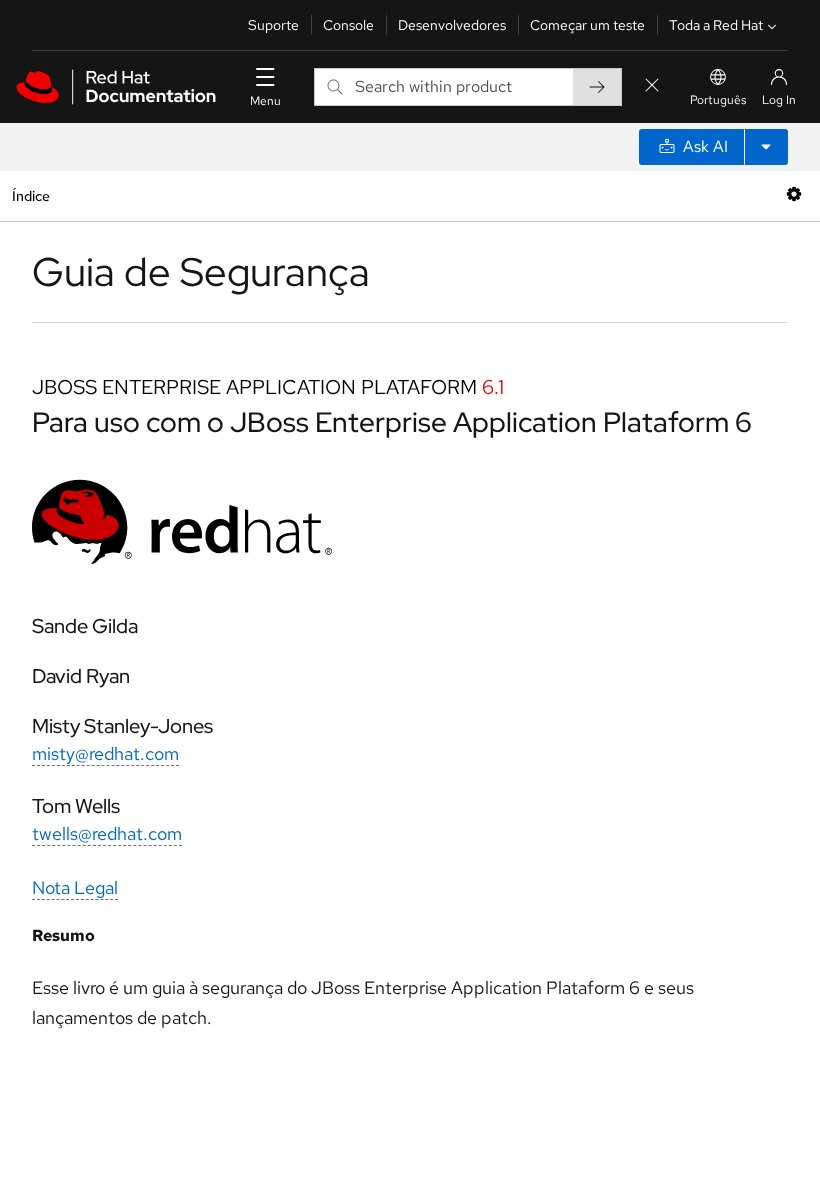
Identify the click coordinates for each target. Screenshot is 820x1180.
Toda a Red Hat (716, 25)
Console (348, 25)
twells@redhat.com (107, 833)
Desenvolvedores (452, 25)
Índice (30, 195)
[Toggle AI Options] (766, 147)
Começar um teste (587, 25)
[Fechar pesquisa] (652, 86)
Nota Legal (75, 887)
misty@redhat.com (105, 753)
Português (718, 100)
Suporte (273, 25)
